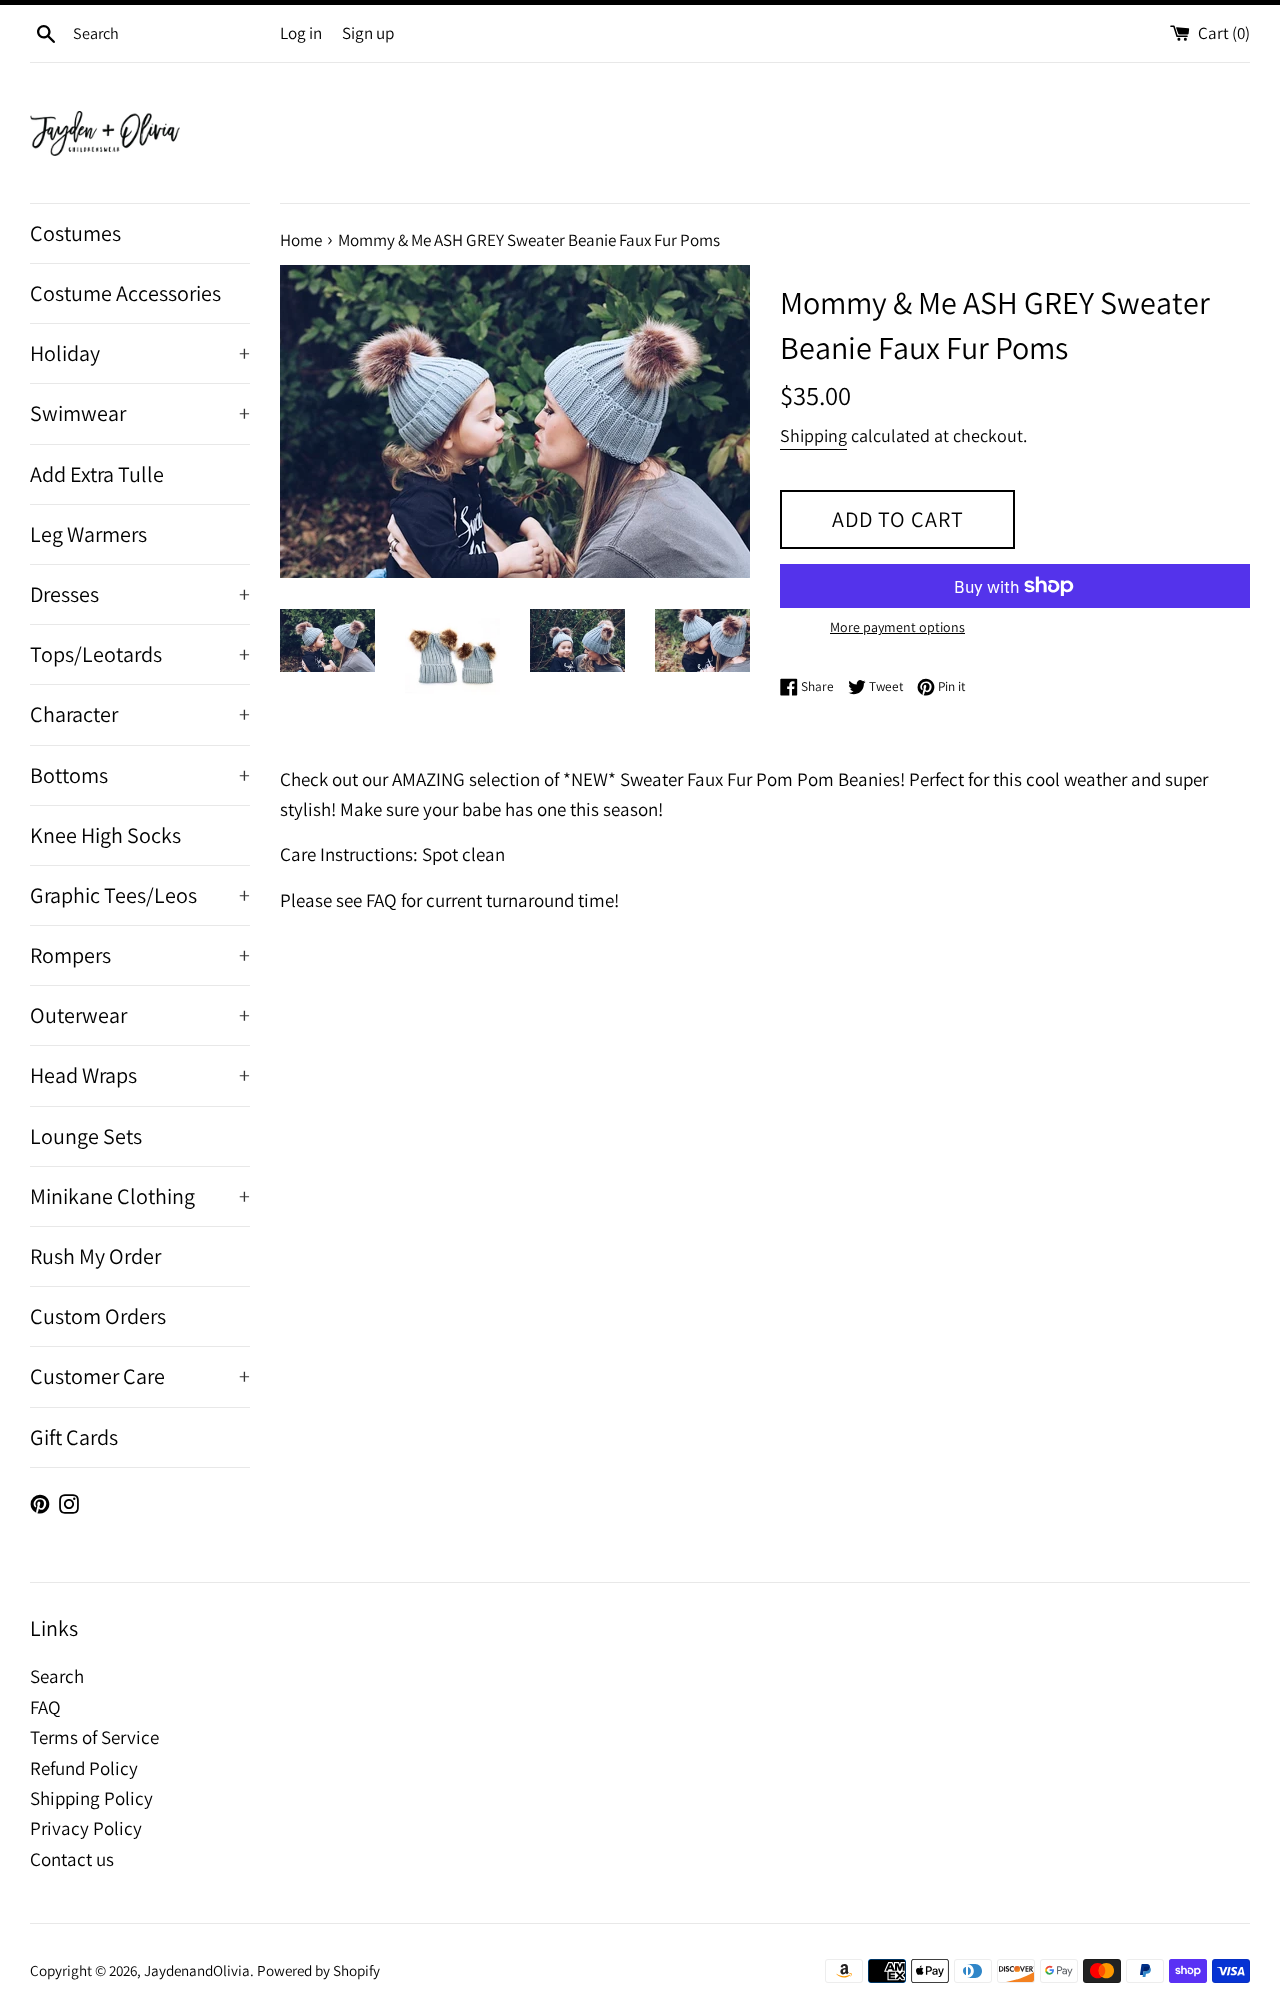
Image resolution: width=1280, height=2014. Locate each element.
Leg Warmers (88, 534)
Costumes (75, 233)
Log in (301, 33)
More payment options (897, 627)
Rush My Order (95, 1256)
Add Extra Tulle (97, 474)
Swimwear (140, 413)
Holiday (140, 353)
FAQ (45, 1707)
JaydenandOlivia (197, 1970)
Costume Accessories (125, 293)
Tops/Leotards (140, 654)
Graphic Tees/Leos (140, 895)
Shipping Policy (91, 1798)
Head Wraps (140, 1075)
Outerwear (140, 1015)
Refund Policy (84, 1768)
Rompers (140, 955)
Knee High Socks (105, 835)
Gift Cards (74, 1437)
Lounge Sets (86, 1136)
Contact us (72, 1859)
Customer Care (140, 1376)
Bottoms (140, 775)
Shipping (813, 435)
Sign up (368, 33)
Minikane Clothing (140, 1196)
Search (57, 1676)
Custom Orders (98, 1316)
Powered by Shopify (318, 1970)
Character (140, 714)
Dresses (140, 594)
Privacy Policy (86, 1828)
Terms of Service (94, 1737)
